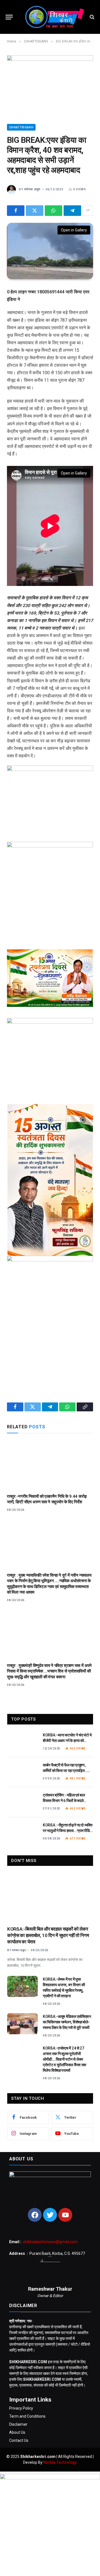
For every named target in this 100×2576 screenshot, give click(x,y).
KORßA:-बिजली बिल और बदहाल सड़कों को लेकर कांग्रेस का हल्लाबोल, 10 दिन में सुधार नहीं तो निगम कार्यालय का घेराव (48, 1935)
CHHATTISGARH (21, 127)
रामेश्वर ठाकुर (32, 189)
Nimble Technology (60, 2462)
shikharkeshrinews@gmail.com (50, 2242)
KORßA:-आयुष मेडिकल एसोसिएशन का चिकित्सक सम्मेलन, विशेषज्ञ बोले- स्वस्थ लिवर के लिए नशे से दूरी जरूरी (67, 2022)
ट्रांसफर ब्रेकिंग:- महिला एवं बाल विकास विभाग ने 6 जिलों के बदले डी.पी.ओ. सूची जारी (64, 1801)
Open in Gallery (74, 230)
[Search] (92, 17)
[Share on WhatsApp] (53, 211)
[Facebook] (35, 2215)
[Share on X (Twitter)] (35, 211)
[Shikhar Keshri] (53, 17)
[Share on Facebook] (16, 211)
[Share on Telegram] (72, 211)
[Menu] (9, 17)
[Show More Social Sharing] (88, 211)
